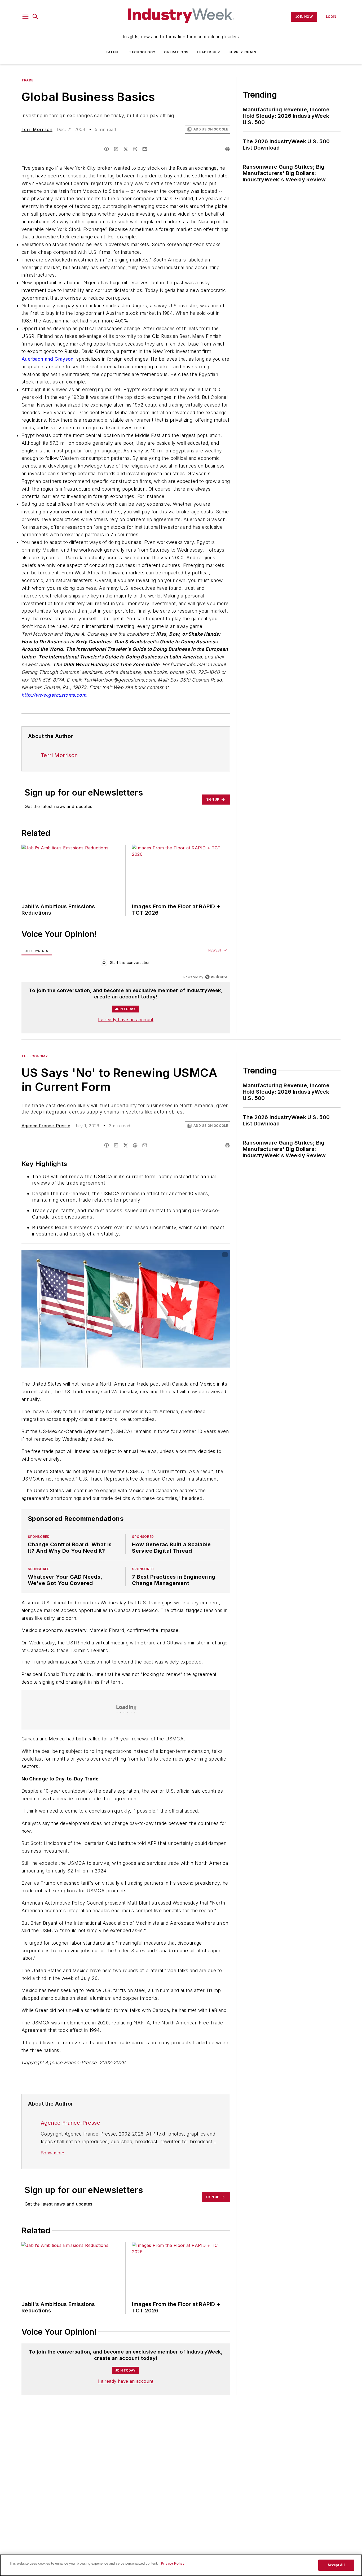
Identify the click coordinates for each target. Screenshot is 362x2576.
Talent (113, 52)
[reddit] (135, 149)
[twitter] (126, 149)
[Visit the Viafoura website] (216, 977)
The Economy (35, 1056)
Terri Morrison (37, 129)
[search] (36, 17)
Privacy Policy (173, 2563)
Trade (27, 80)
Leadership (208, 52)
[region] (126, 964)
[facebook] (107, 149)
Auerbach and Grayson (47, 359)
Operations (176, 52)
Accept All (336, 2565)
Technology (142, 52)
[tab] (37, 951)
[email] (145, 149)
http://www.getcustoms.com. (54, 695)
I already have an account (126, 1020)
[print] (227, 149)
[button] (25, 17)
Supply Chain (242, 52)
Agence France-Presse (46, 1126)
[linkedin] (116, 149)
